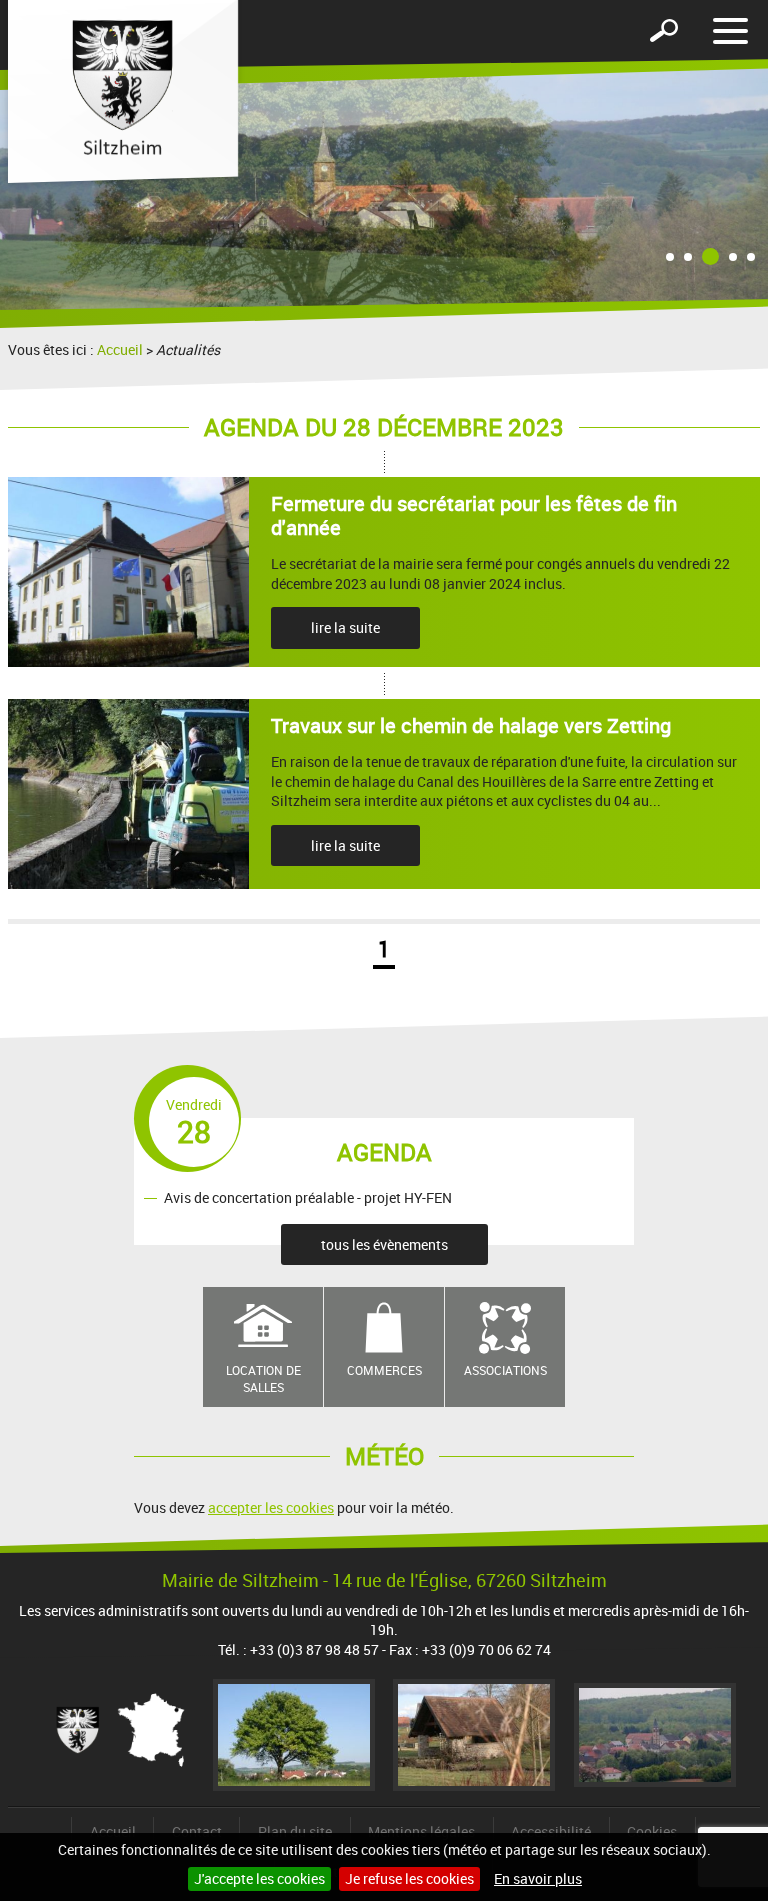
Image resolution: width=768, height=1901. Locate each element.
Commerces (384, 1370)
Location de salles (263, 1378)
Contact (197, 1831)
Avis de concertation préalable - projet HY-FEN (308, 1197)
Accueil (120, 349)
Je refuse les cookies (409, 1878)
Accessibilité (551, 1831)
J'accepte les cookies (259, 1878)
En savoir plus (538, 1878)
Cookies (652, 1831)
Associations (505, 1370)
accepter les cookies (271, 1507)
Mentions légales (421, 1831)
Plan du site (295, 1831)
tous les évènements (384, 1244)
